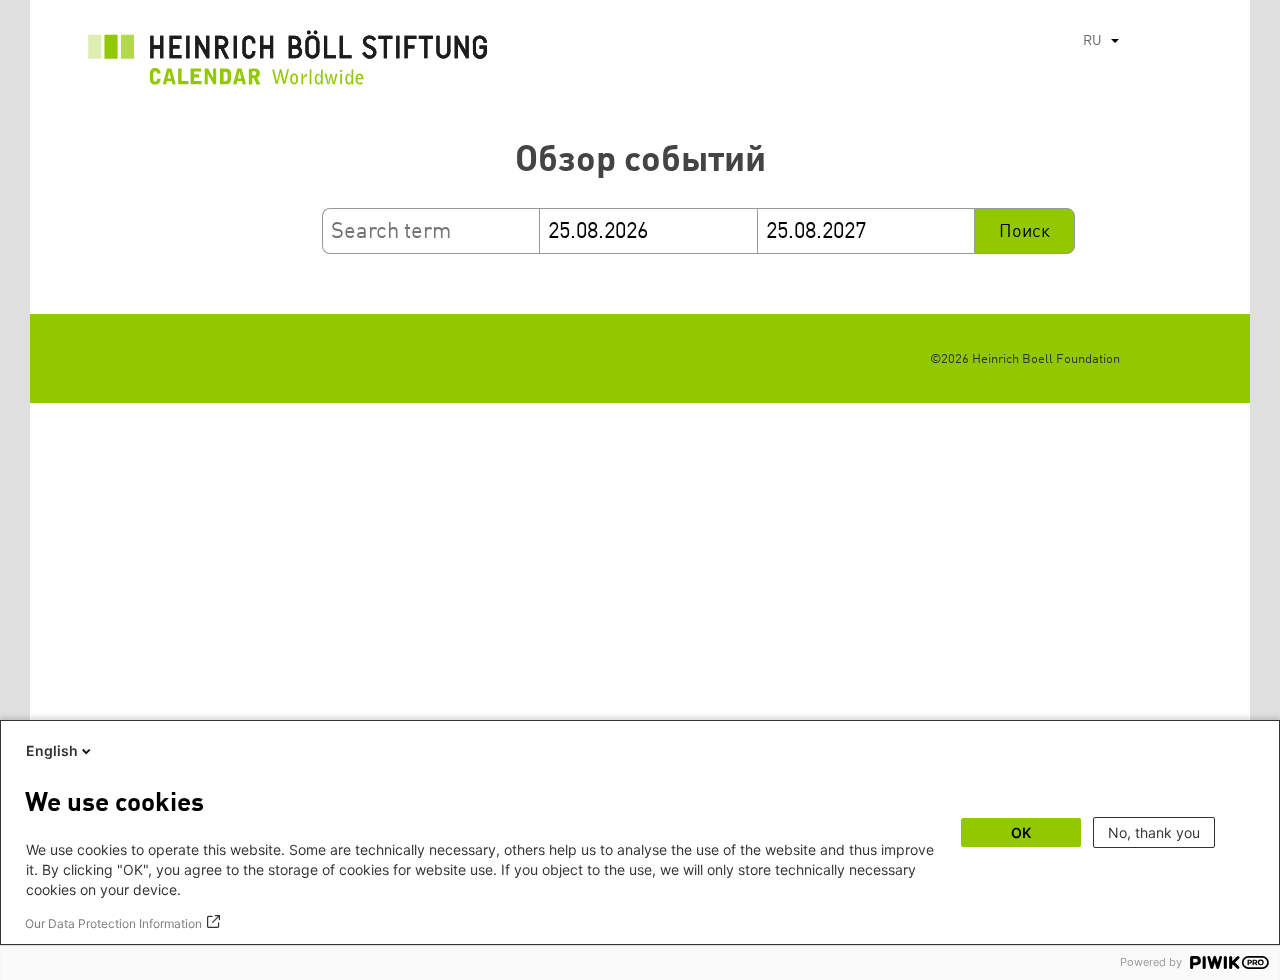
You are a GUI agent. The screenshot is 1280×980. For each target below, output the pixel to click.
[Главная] (288, 63)
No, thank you (1154, 832)
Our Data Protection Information (113, 923)
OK (1021, 832)
